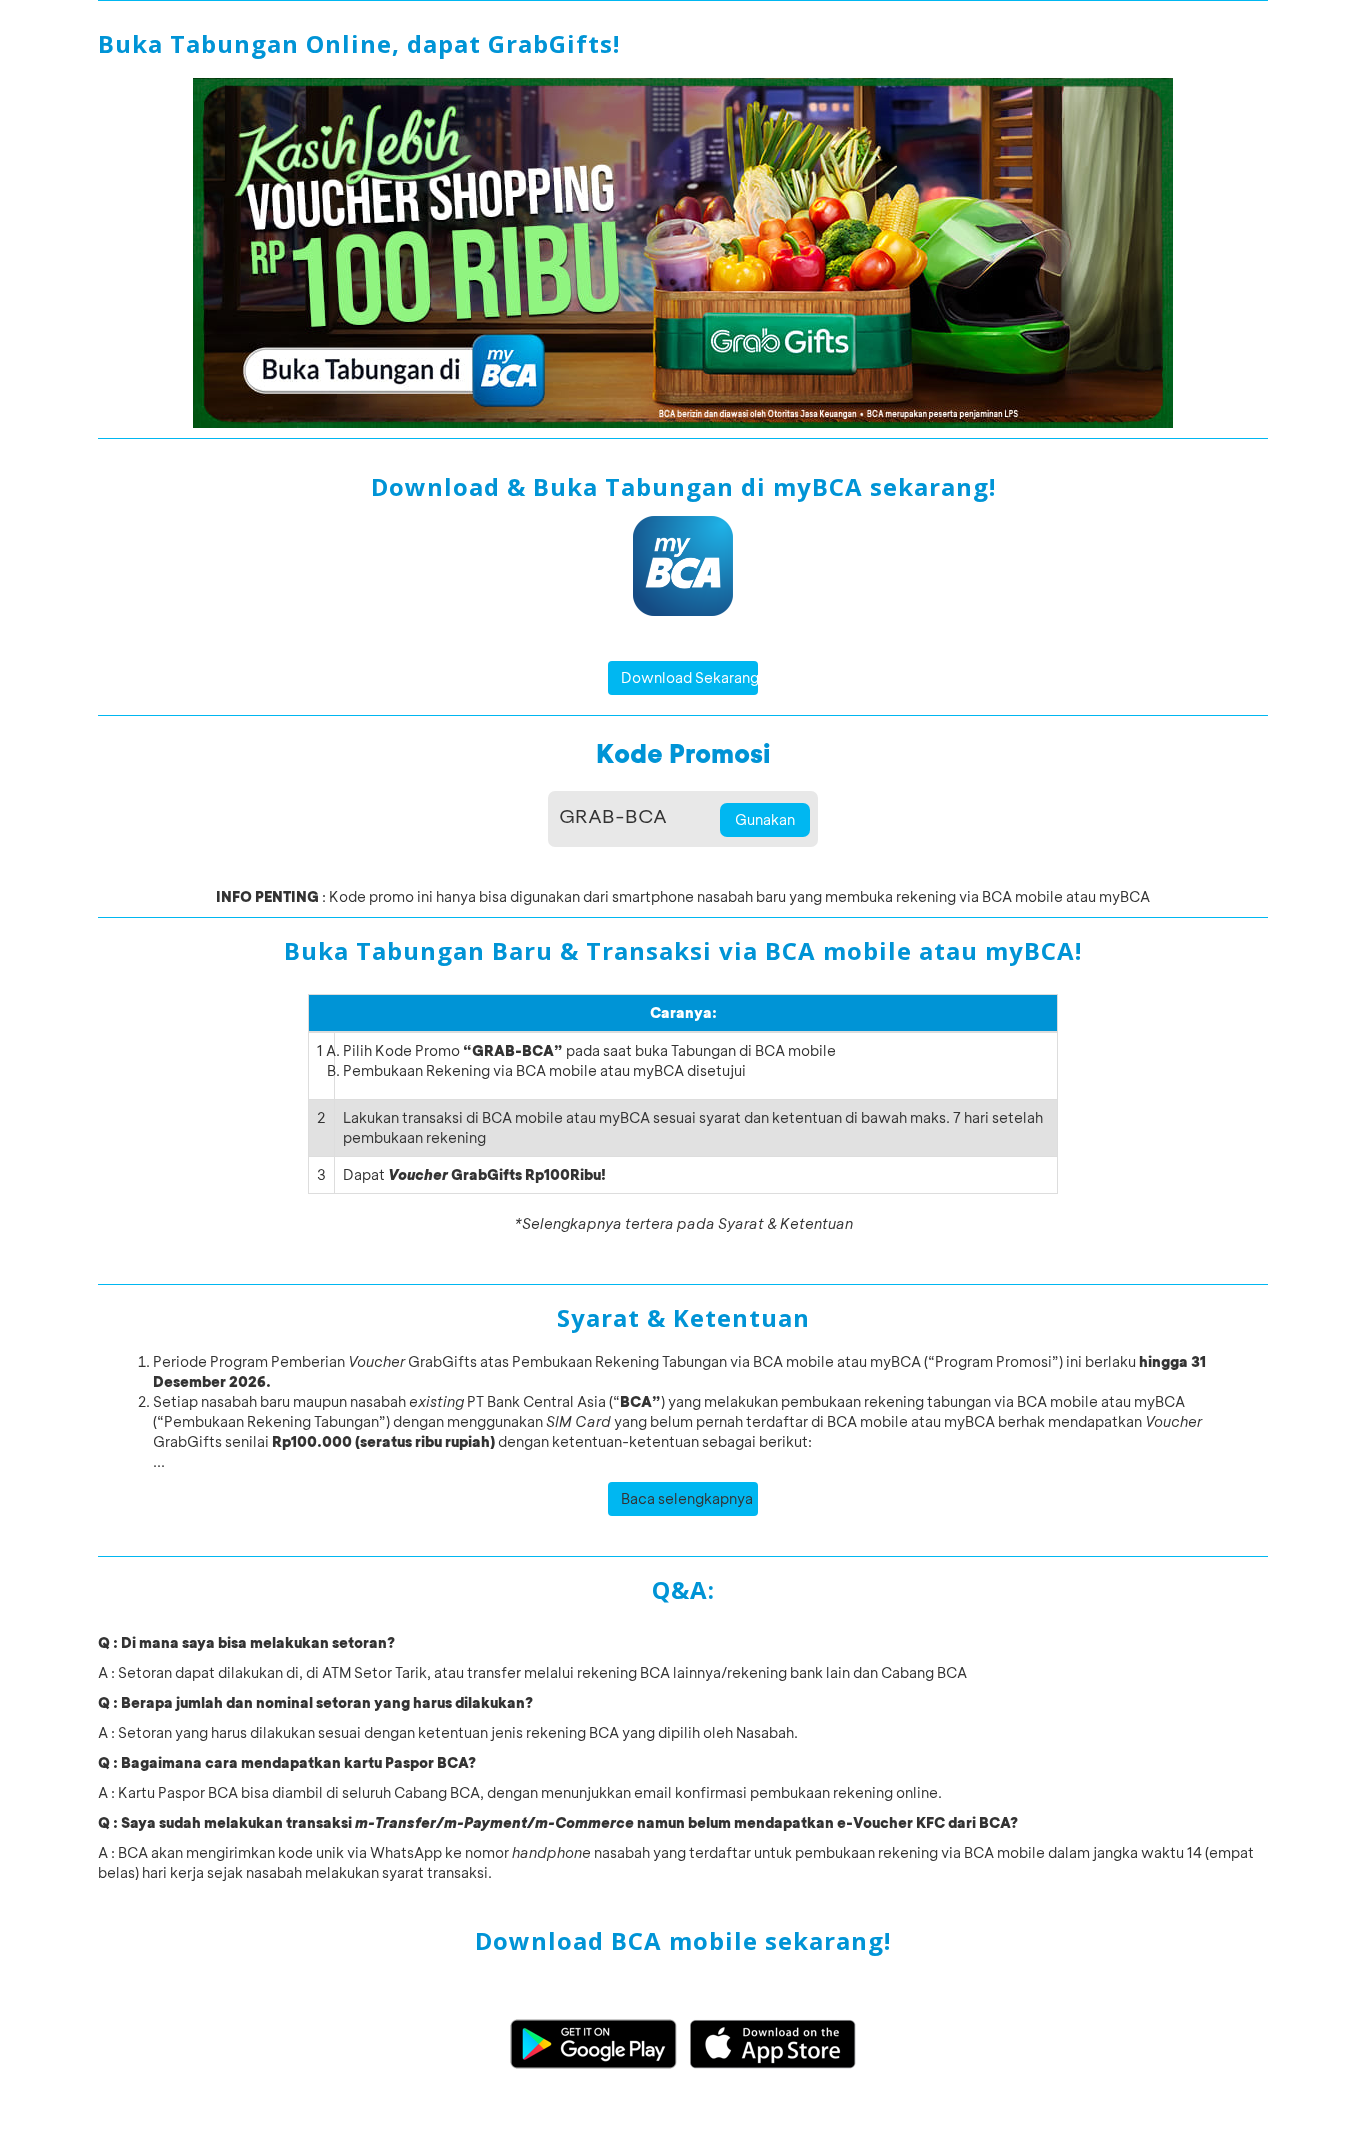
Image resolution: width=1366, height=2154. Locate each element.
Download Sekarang (690, 677)
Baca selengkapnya (687, 1498)
